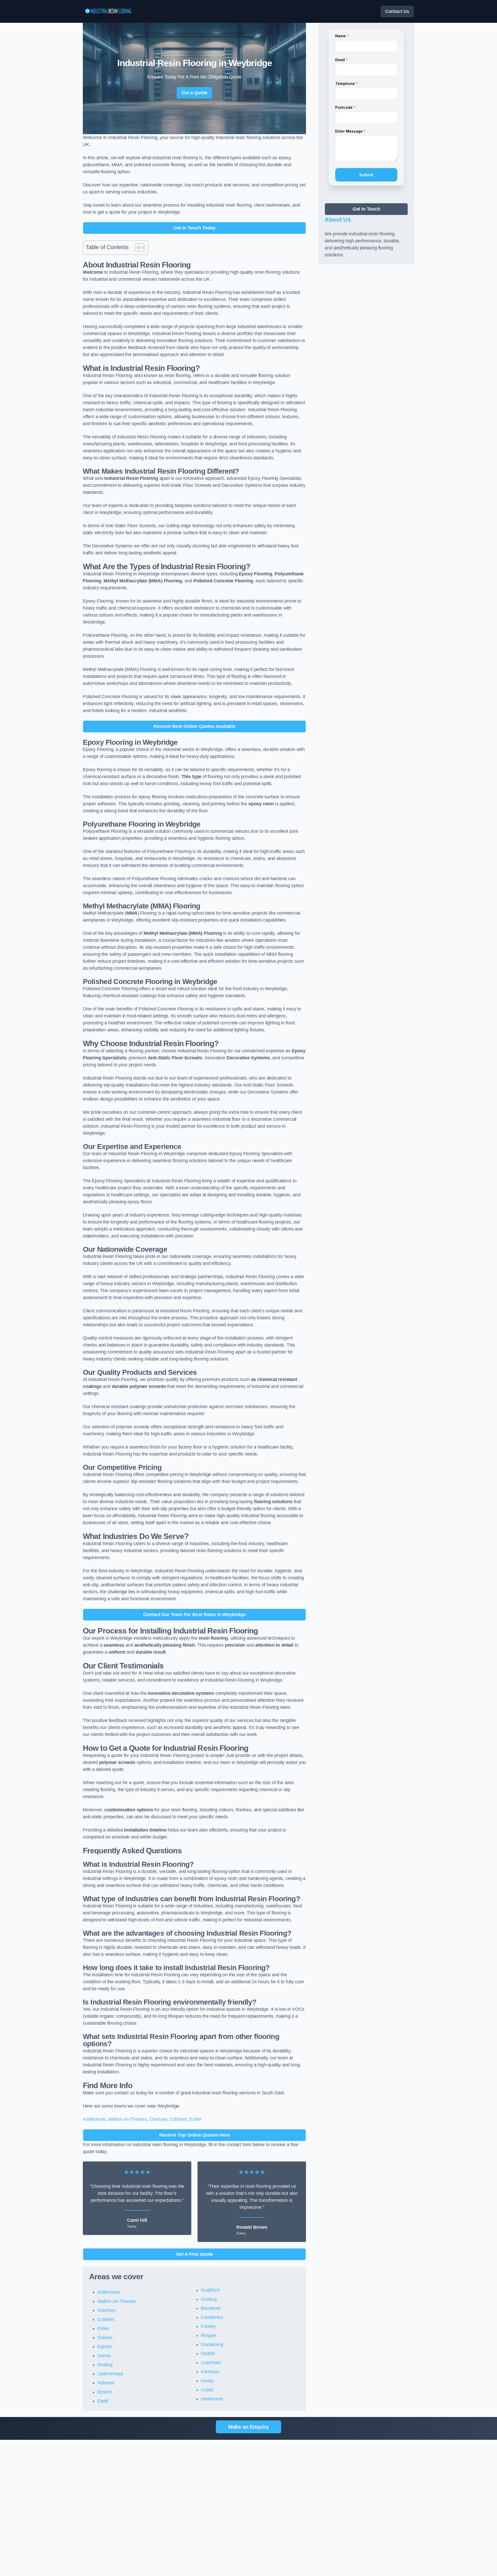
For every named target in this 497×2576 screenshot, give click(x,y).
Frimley (208, 2326)
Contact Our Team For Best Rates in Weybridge (195, 1615)
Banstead (211, 2308)
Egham (105, 2347)
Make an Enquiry (248, 2427)
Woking (105, 2365)
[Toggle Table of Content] (137, 248)
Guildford (210, 2290)
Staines (105, 2338)
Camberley (212, 2317)
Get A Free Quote (195, 2254)
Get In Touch (366, 209)
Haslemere (212, 2399)
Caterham (211, 2363)
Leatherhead (110, 2374)
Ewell (103, 2401)
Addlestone (94, 2119)
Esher (195, 2119)
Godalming (212, 2345)
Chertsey (158, 2119)
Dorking (209, 2299)
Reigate (209, 2335)
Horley (207, 2381)
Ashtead (106, 2383)
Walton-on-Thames (127, 2119)
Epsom (104, 2392)
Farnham (210, 2372)
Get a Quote (194, 93)
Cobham (178, 2119)
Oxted (207, 2390)
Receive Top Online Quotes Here (195, 2135)
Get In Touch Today (195, 228)
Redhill (208, 2354)
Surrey (104, 2356)
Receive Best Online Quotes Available (194, 726)
